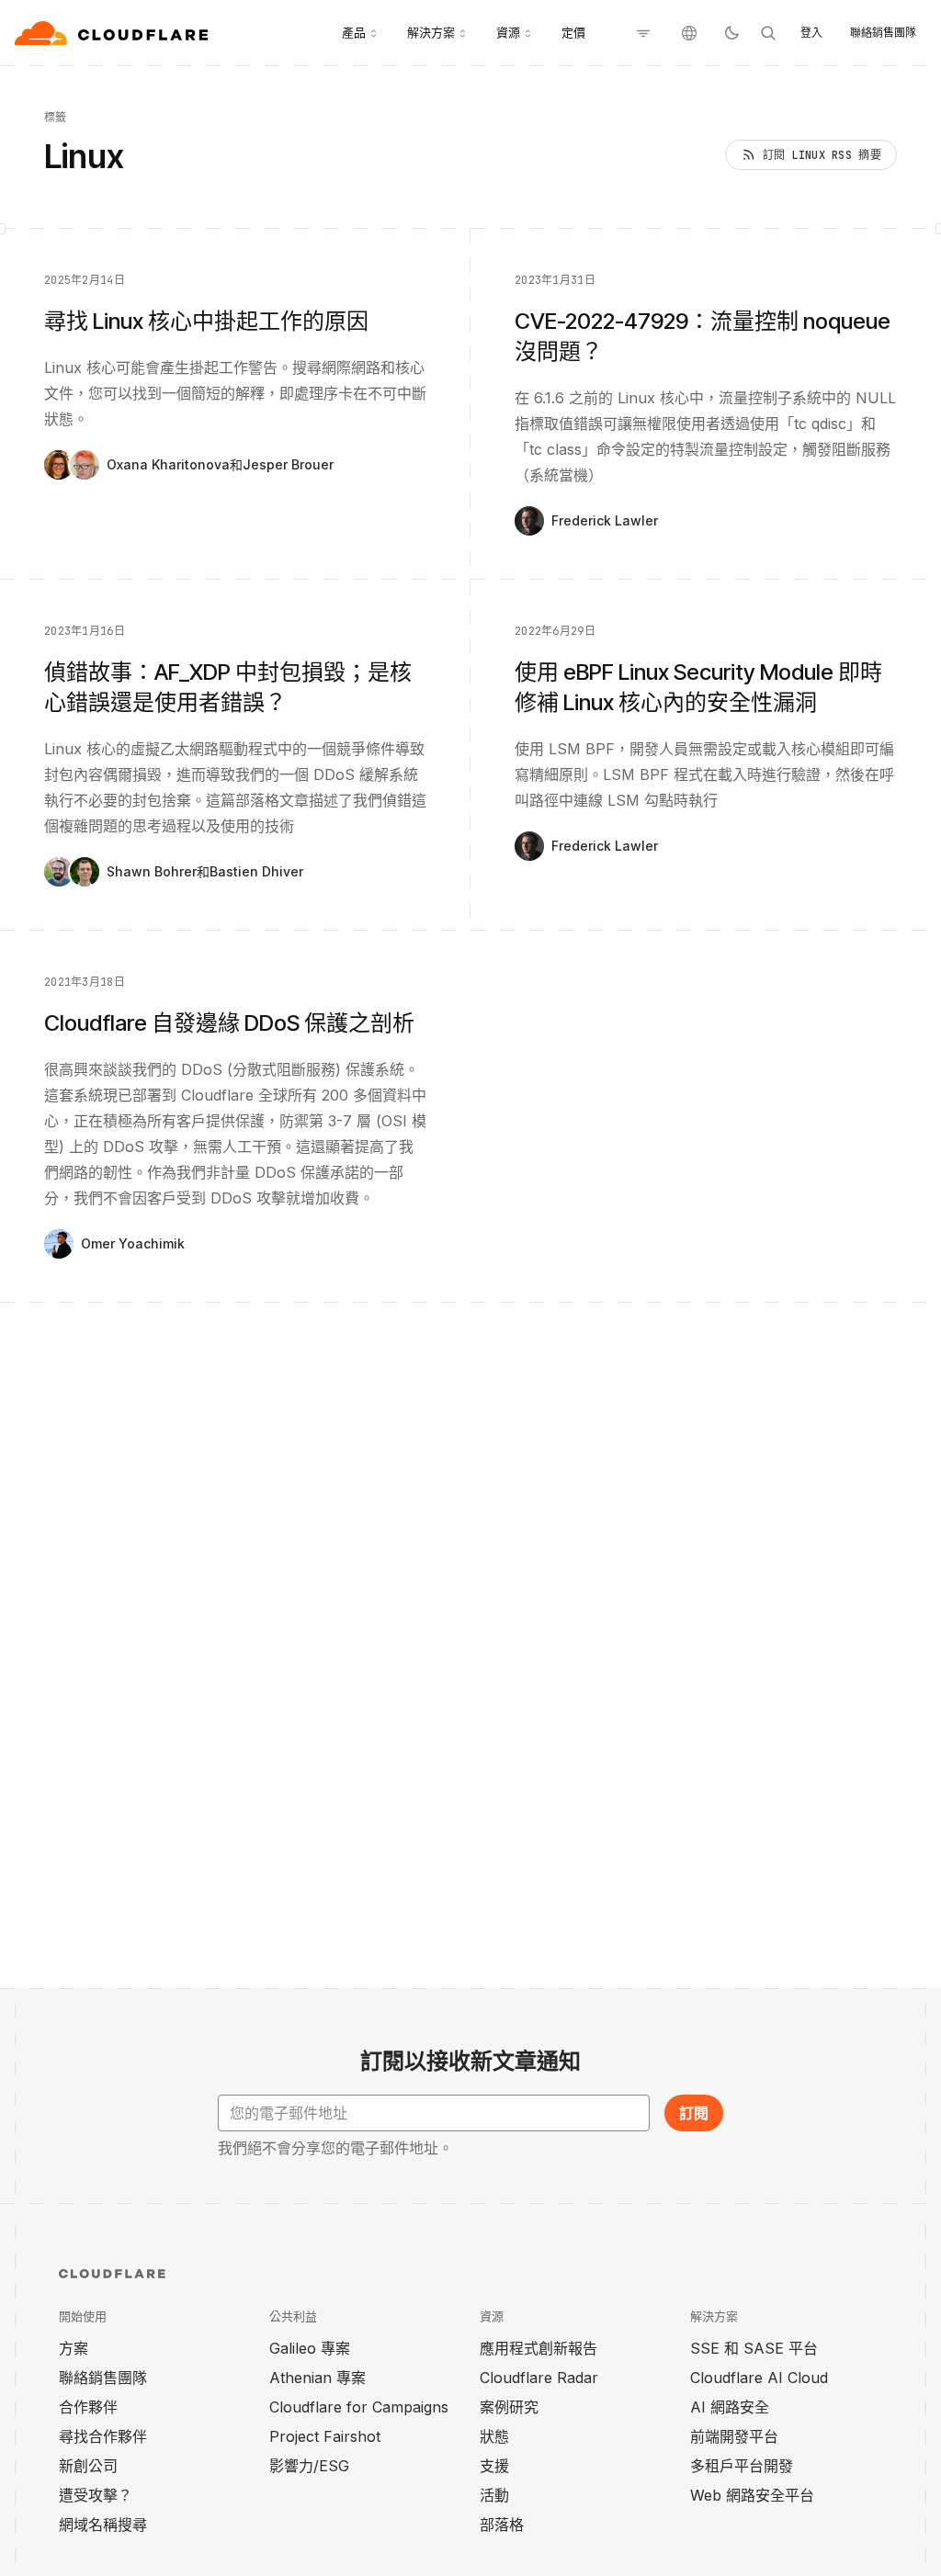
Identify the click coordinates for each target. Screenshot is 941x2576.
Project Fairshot (325, 2436)
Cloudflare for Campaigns (359, 2407)
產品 (354, 32)
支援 (494, 2466)
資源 (508, 32)
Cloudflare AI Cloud (759, 2378)
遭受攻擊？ (96, 2495)
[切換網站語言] (689, 33)
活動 (494, 2495)
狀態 (494, 2436)
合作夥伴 (88, 2407)
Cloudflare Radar (539, 2378)
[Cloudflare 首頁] (113, 33)
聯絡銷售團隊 (883, 33)
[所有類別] (643, 33)
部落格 (502, 2525)
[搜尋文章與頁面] (768, 33)
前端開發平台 (734, 2436)
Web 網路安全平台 (752, 2495)
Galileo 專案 (310, 2348)
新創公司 (88, 2466)
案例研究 (509, 2407)
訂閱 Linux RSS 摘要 (822, 155)
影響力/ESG (309, 2466)
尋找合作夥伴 (103, 2436)
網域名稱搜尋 (103, 2525)
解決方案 (431, 32)
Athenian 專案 (317, 2378)
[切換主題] (731, 33)
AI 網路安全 (730, 2407)
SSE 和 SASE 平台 (754, 2348)
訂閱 (694, 2113)
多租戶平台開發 (742, 2466)
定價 (573, 32)
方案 (74, 2348)
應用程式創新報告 (539, 2348)
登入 (811, 33)
